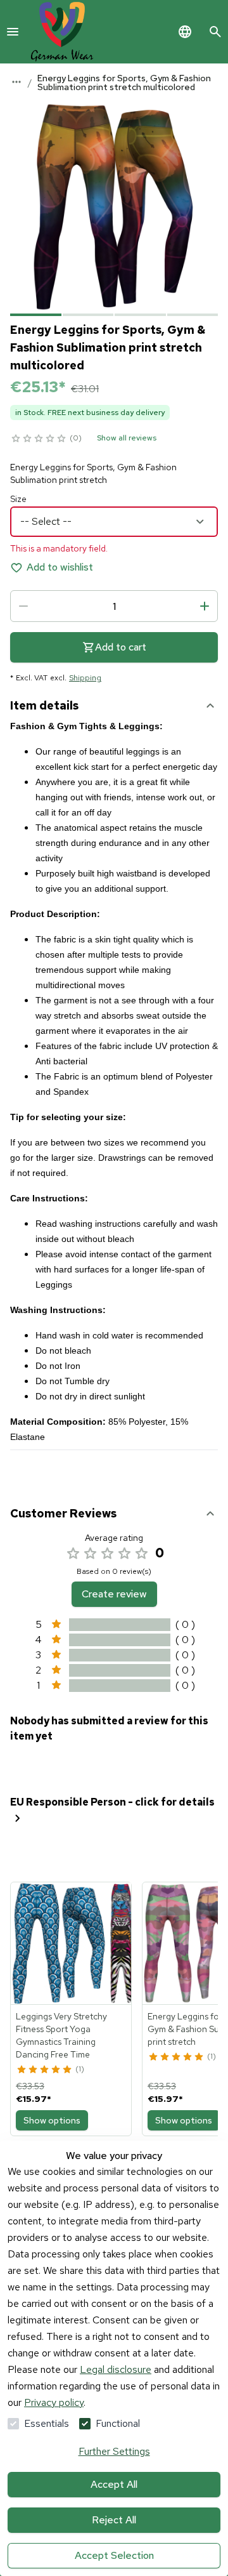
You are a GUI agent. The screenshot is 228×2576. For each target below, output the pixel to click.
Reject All (114, 2520)
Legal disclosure (116, 2369)
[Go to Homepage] (62, 32)
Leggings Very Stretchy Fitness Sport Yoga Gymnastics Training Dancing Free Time (61, 2035)
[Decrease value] (23, 606)
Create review (114, 1594)
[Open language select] (185, 32)
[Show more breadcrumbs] (16, 82)
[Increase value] (205, 606)
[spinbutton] (114, 606)
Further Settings (114, 2451)
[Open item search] (215, 32)
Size (18, 499)
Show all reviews (127, 438)
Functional (118, 2423)
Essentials (47, 2423)
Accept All (114, 2484)
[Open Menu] (13, 32)
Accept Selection (114, 2555)
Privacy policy (54, 2402)
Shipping (85, 678)
